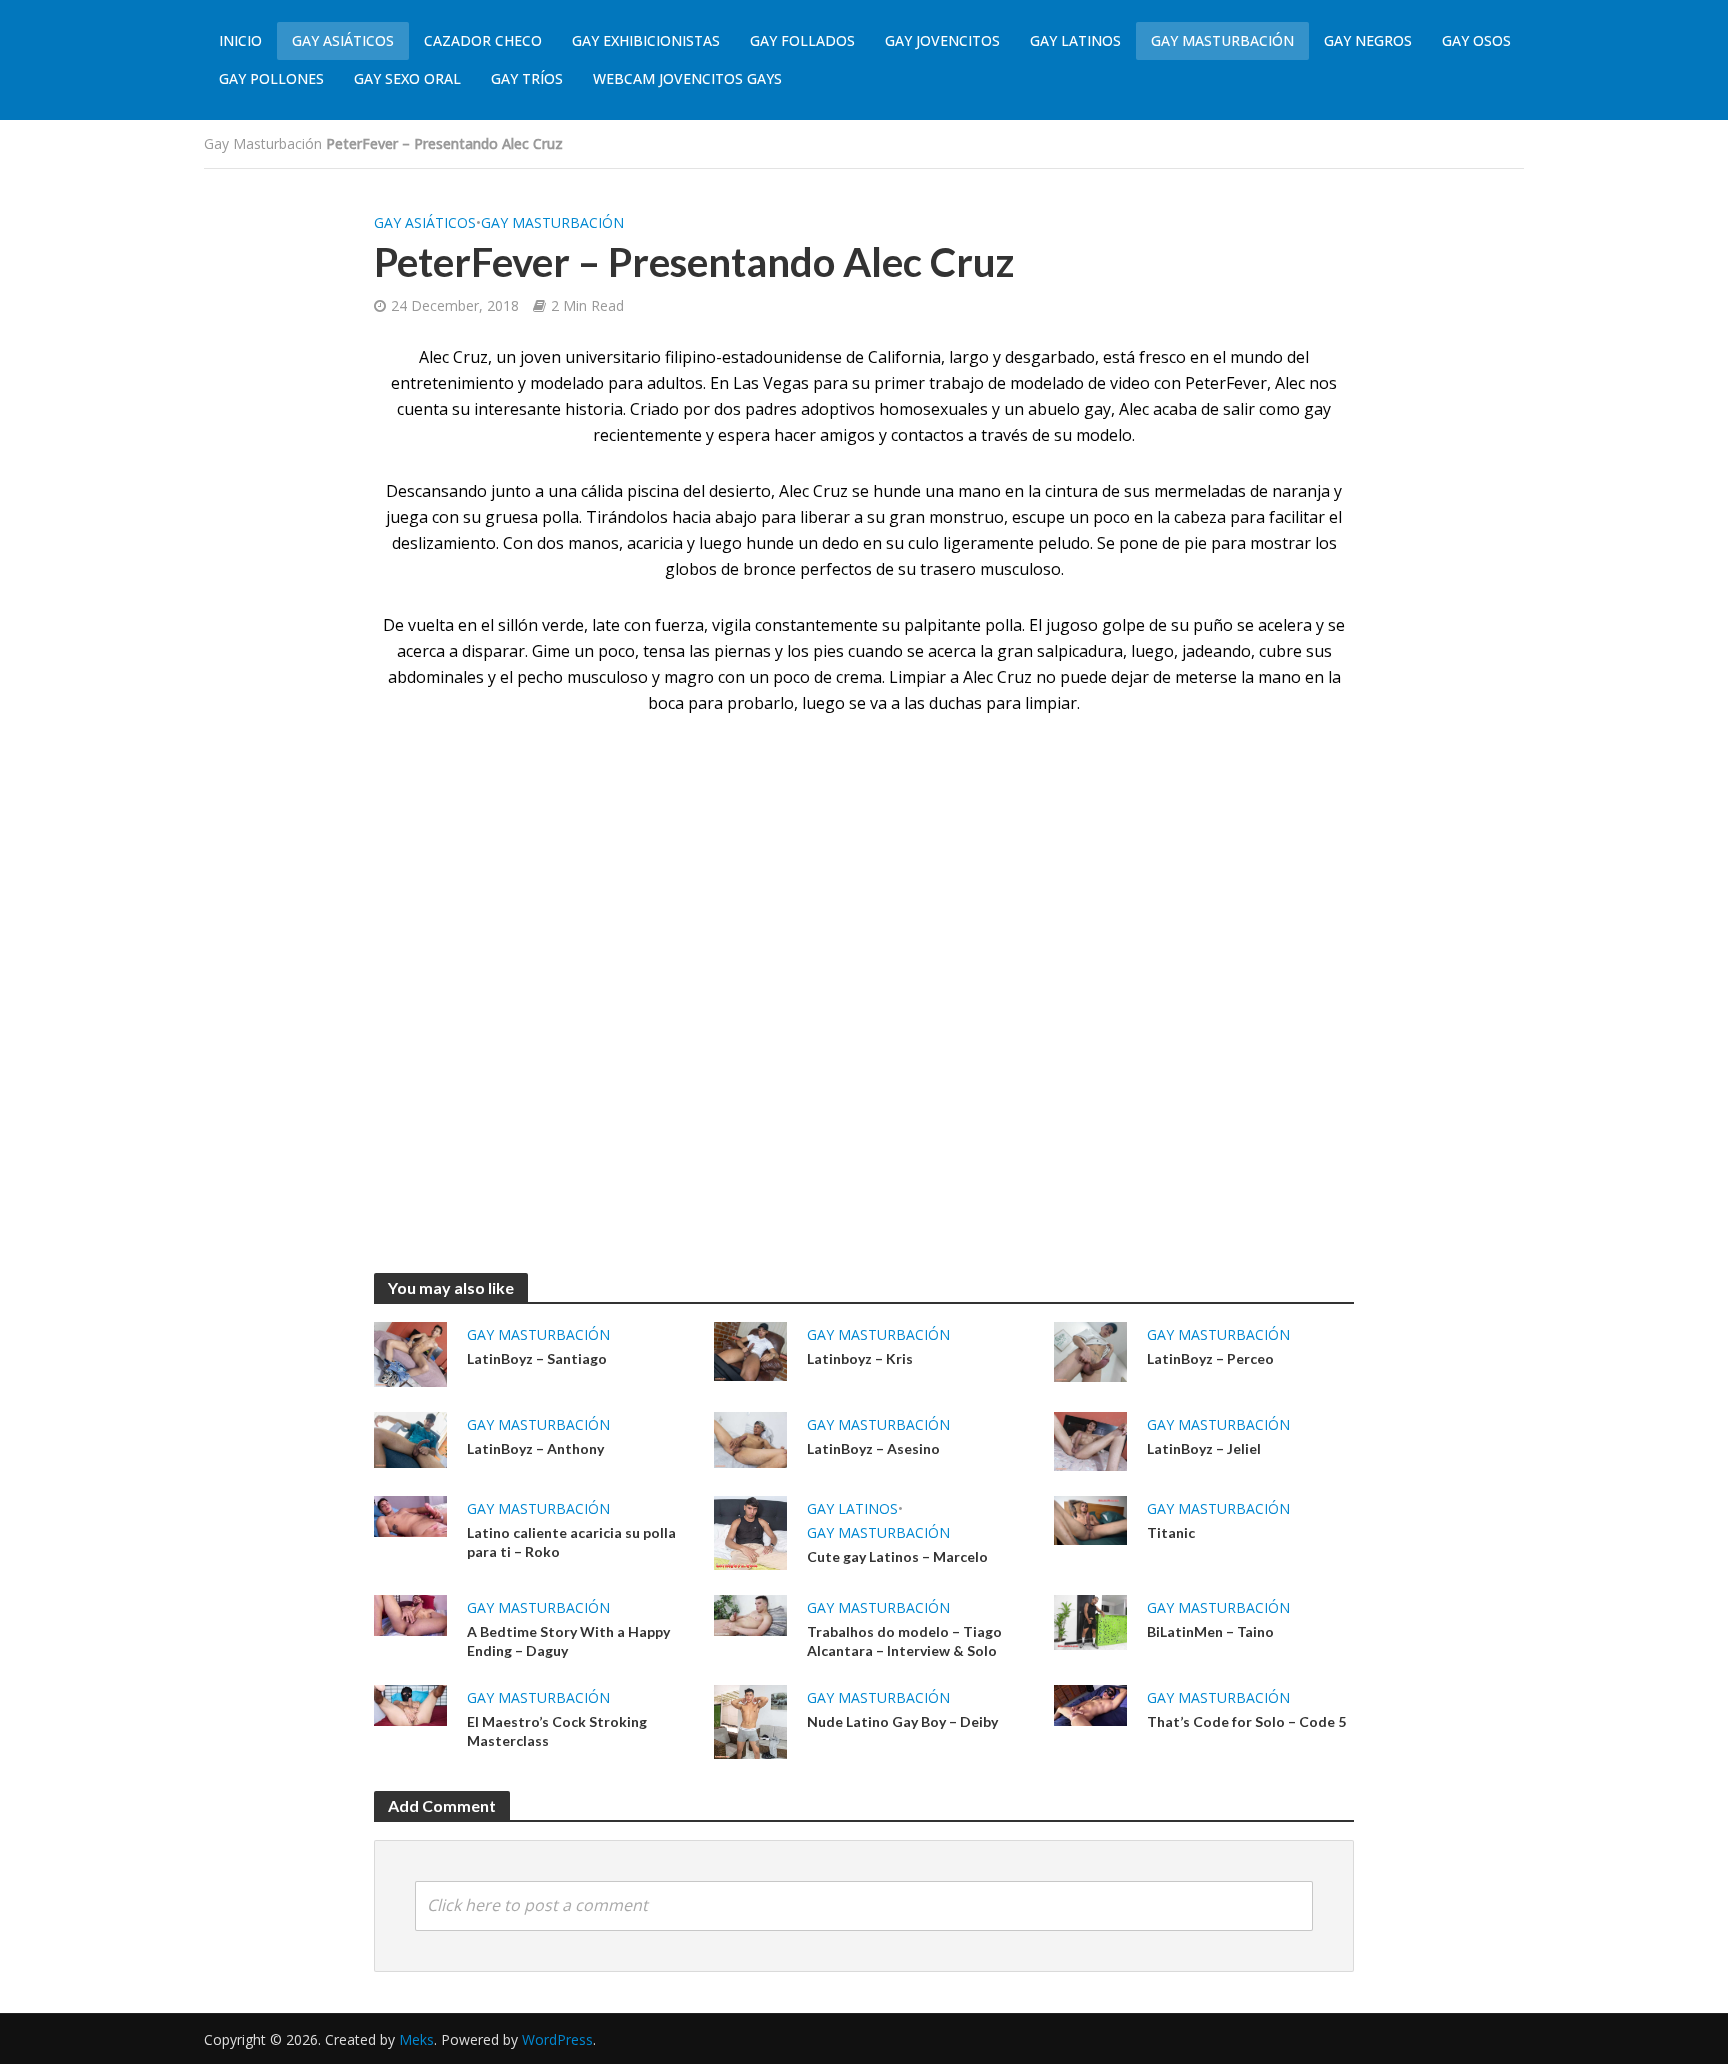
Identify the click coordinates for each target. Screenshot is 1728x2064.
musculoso (607, 677)
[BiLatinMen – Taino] (1090, 1621)
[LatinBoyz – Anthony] (410, 1438)
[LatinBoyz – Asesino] (750, 1438)
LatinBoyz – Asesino (873, 1448)
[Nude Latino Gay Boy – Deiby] (750, 1720)
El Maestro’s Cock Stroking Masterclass (557, 1731)
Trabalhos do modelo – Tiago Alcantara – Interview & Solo (904, 1641)
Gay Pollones (271, 78)
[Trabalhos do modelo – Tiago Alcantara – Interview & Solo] (750, 1614)
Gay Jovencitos (942, 40)
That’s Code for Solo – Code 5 (1246, 1721)
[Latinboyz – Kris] (750, 1350)
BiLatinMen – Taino (1210, 1631)
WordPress (557, 2039)
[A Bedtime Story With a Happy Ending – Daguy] (410, 1614)
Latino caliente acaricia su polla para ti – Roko (571, 1542)
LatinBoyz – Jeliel (1204, 1448)
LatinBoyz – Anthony (535, 1448)
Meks (416, 2039)
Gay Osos (1476, 40)
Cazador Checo (483, 40)
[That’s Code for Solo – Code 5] (1090, 1704)
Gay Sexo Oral (407, 78)
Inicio (240, 40)
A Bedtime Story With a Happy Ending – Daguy (568, 1641)
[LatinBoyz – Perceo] (1090, 1350)
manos (593, 543)
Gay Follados (802, 40)
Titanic (1171, 1532)
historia (594, 409)
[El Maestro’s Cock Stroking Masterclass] (410, 1704)
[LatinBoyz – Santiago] (410, 1353)
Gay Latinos (1075, 40)
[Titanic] (1090, 1519)
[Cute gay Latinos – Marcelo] (750, 1531)
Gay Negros (1368, 40)
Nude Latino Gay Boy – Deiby (902, 1721)
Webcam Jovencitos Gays (687, 78)
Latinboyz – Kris (860, 1358)
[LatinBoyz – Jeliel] (1090, 1440)
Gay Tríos (527, 78)
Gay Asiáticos (343, 40)
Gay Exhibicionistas (646, 40)
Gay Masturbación (1222, 40)
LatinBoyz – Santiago (537, 1358)
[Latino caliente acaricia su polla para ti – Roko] (410, 1515)
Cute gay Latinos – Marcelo (897, 1556)
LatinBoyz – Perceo (1210, 1358)
